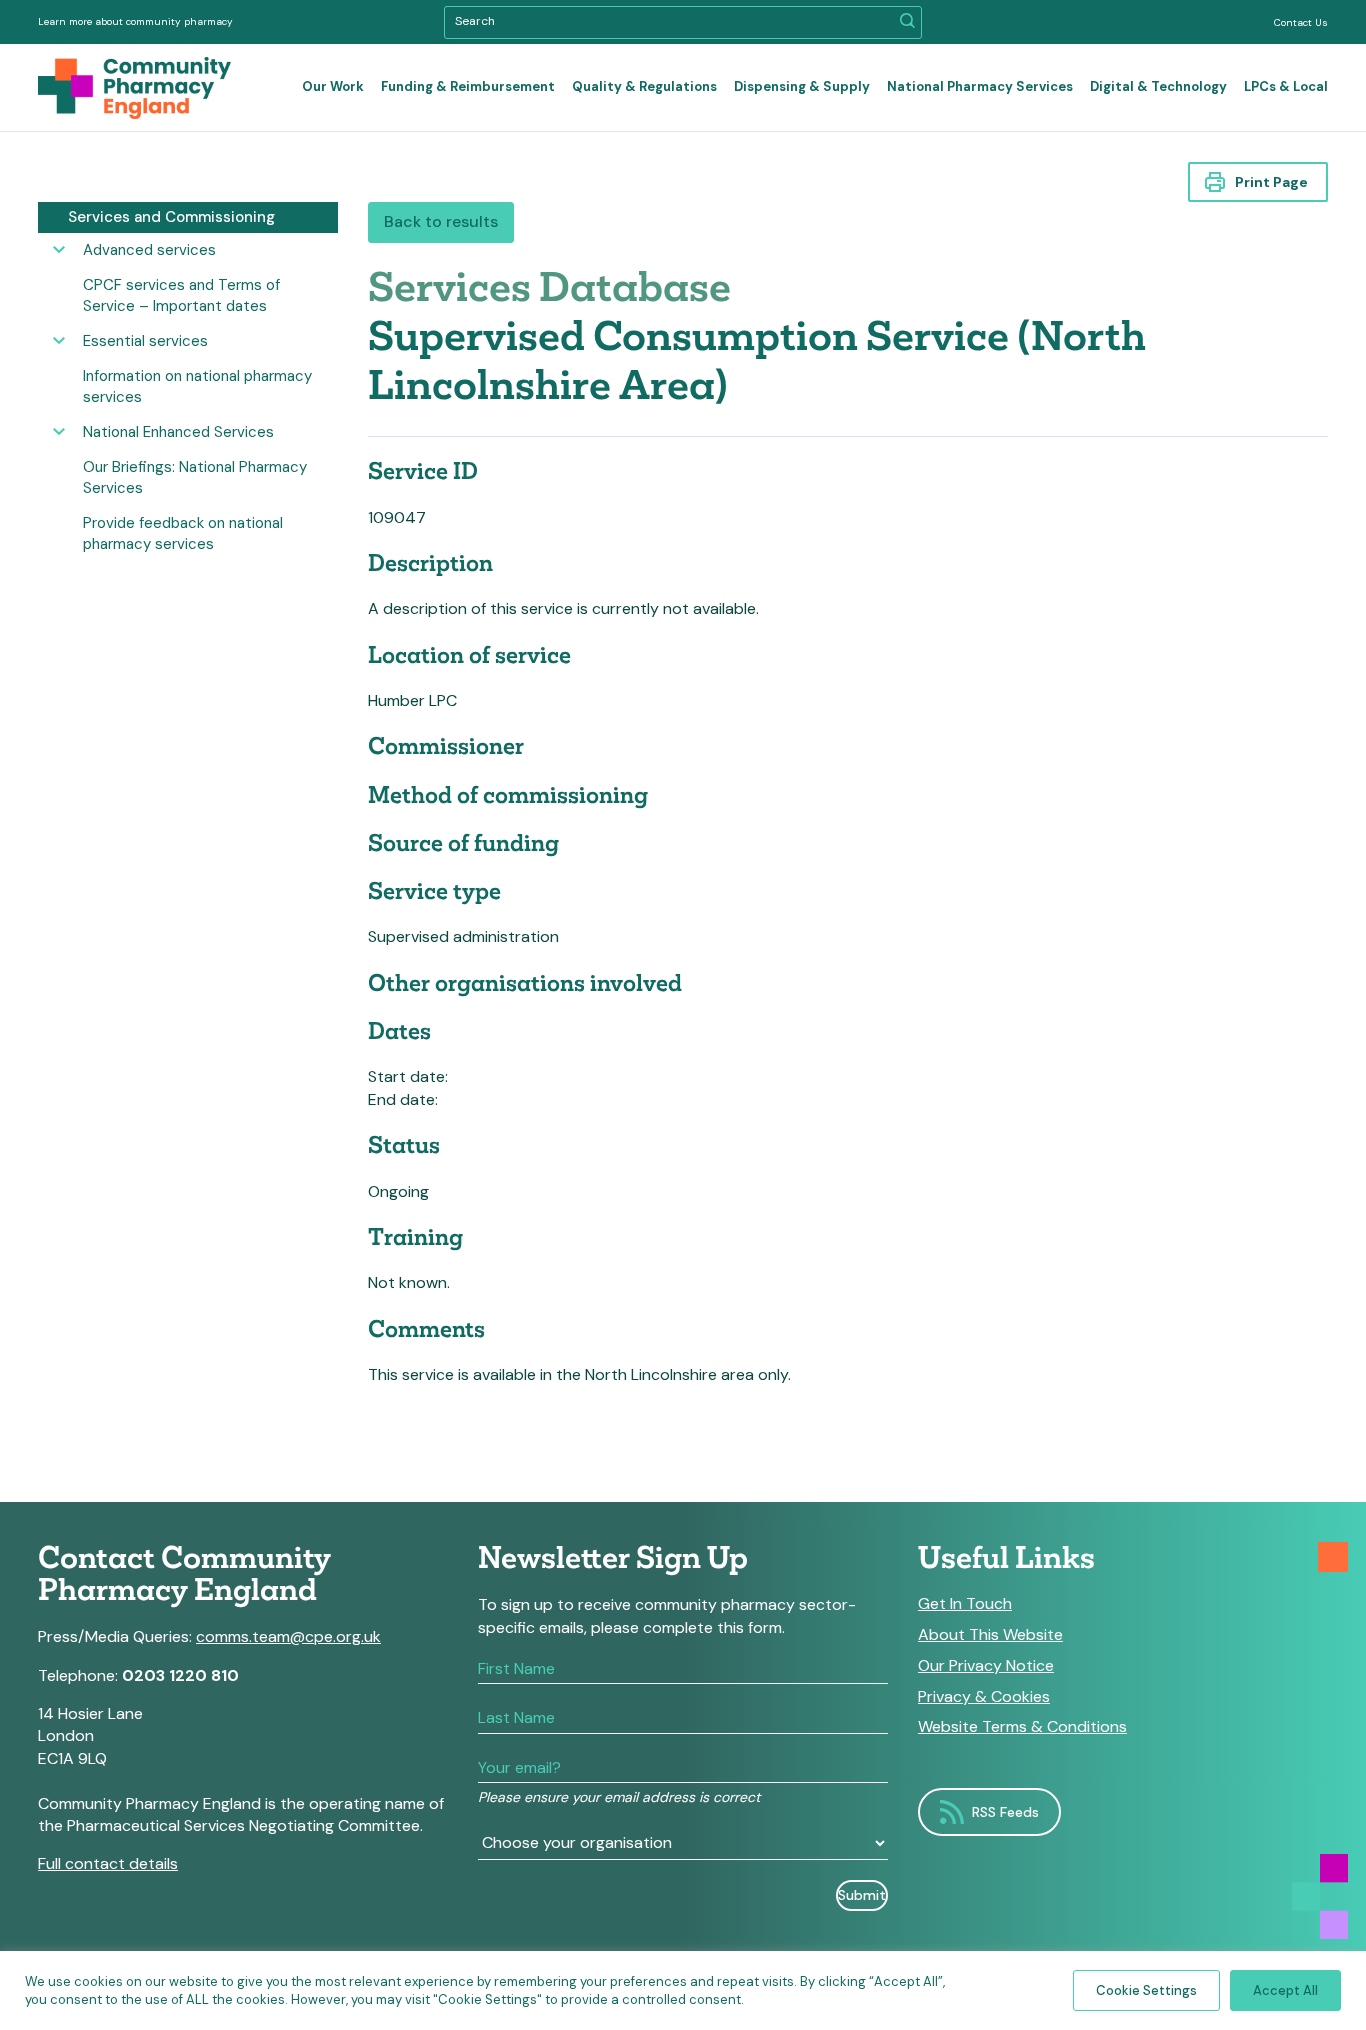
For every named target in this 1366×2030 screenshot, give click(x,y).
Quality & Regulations (644, 86)
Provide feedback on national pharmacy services (183, 533)
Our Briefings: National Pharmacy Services (195, 477)
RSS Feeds (1005, 1812)
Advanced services (149, 250)
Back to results (441, 221)
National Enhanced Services (178, 432)
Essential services (145, 341)
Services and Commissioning (171, 217)
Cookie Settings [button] (1146, 1990)
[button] (907, 22)
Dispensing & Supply (802, 86)
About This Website (990, 1635)
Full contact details (108, 1863)
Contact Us (1301, 22)
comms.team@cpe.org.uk (288, 1636)
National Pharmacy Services (980, 86)
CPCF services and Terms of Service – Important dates (181, 295)
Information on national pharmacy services (197, 386)
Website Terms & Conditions (1022, 1727)
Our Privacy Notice (986, 1666)
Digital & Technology (1158, 86)
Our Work (333, 86)
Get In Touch (965, 1604)
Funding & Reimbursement (468, 86)
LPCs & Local (1286, 86)
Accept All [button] (1285, 1990)
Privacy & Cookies (984, 1697)
